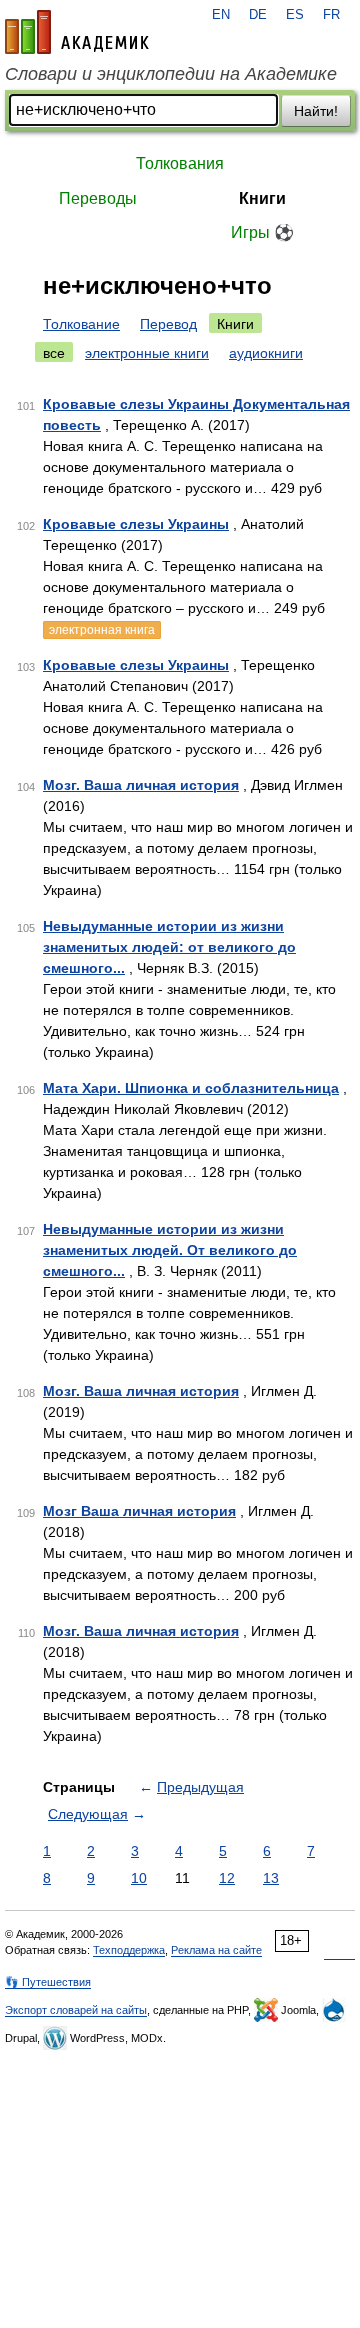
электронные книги (147, 353)
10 (139, 1878)
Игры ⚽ (262, 232)
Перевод (168, 324)
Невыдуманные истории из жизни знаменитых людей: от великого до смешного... (169, 947)
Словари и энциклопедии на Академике (171, 74)
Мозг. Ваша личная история (141, 785)
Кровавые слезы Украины (136, 524)
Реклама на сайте (216, 1950)
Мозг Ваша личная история (139, 1511)
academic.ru (77, 32)
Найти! (316, 111)
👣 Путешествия (48, 1982)
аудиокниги (266, 353)
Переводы (98, 198)
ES (295, 15)
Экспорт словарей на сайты (76, 2010)
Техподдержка (129, 1950)
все (54, 353)
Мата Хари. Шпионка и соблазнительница (191, 1088)
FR (331, 15)
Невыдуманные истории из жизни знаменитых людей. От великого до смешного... (170, 1250)
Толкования (180, 163)
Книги (262, 198)
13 (271, 1878)
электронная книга (102, 630)
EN (221, 15)
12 (227, 1878)
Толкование (81, 324)
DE (258, 15)
